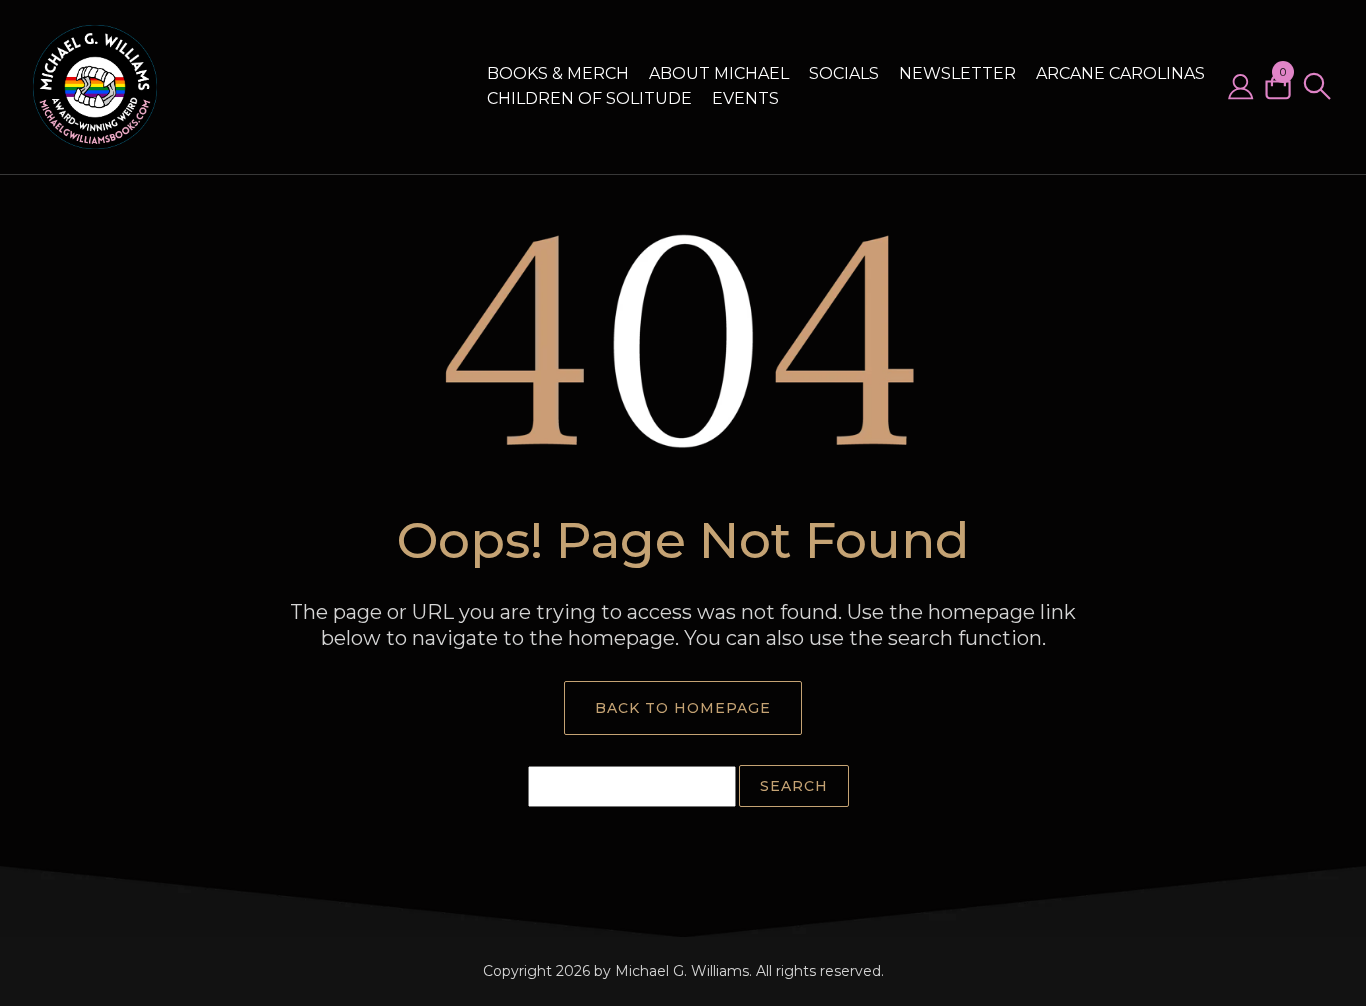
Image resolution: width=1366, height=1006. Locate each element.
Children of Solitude (589, 98)
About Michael (719, 73)
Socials (844, 73)
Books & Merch (558, 73)
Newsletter (957, 73)
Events (745, 98)
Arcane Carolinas (1120, 73)
